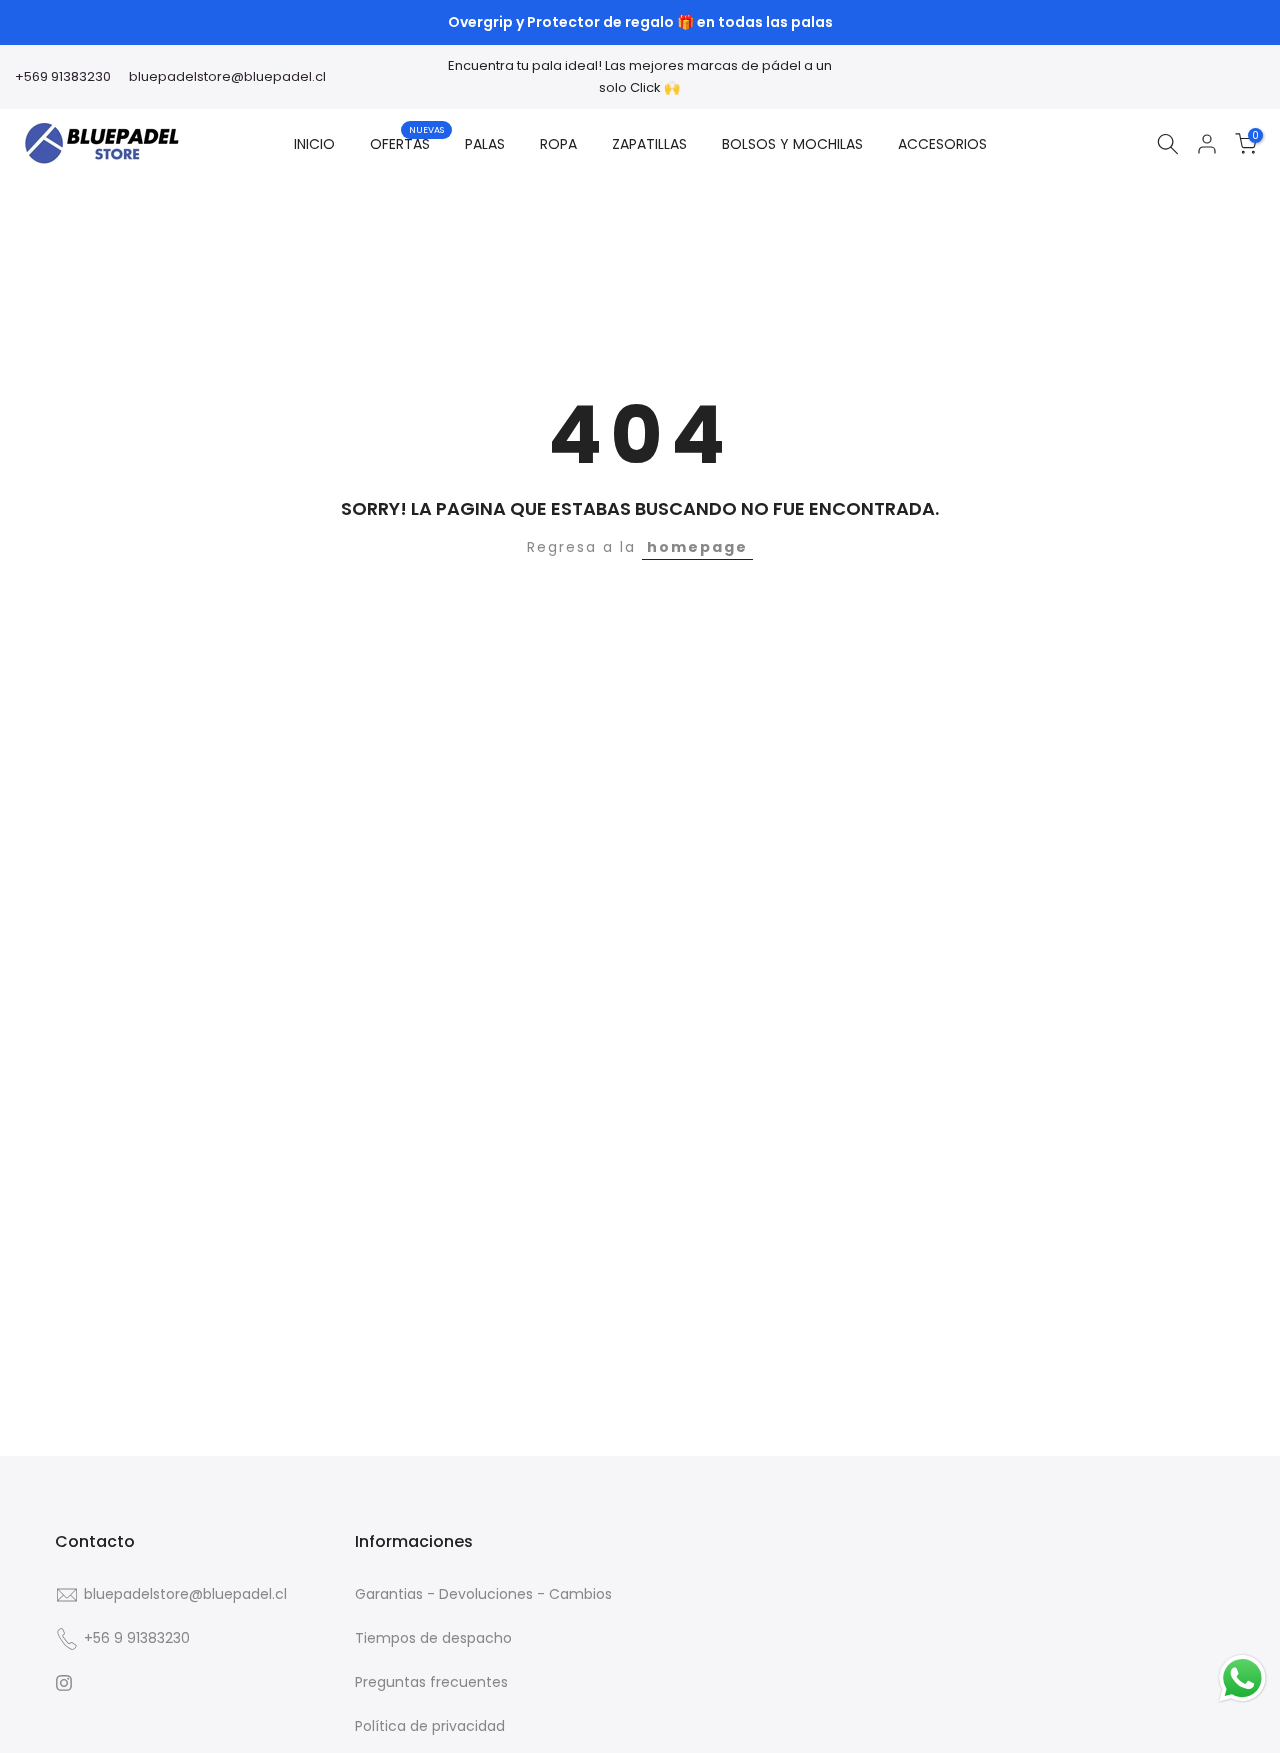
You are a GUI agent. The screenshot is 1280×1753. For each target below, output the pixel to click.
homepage (697, 547)
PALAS (485, 144)
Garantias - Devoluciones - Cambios (483, 1594)
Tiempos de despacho (433, 1637)
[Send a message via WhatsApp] (1242, 1678)
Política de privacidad (430, 1725)
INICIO (314, 144)
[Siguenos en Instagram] (64, 1683)
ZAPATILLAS (649, 144)
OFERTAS (407, 143)
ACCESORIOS (942, 144)
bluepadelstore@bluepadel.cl (227, 76)
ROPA (558, 144)
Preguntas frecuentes (431, 1681)
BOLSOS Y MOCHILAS (792, 144)
